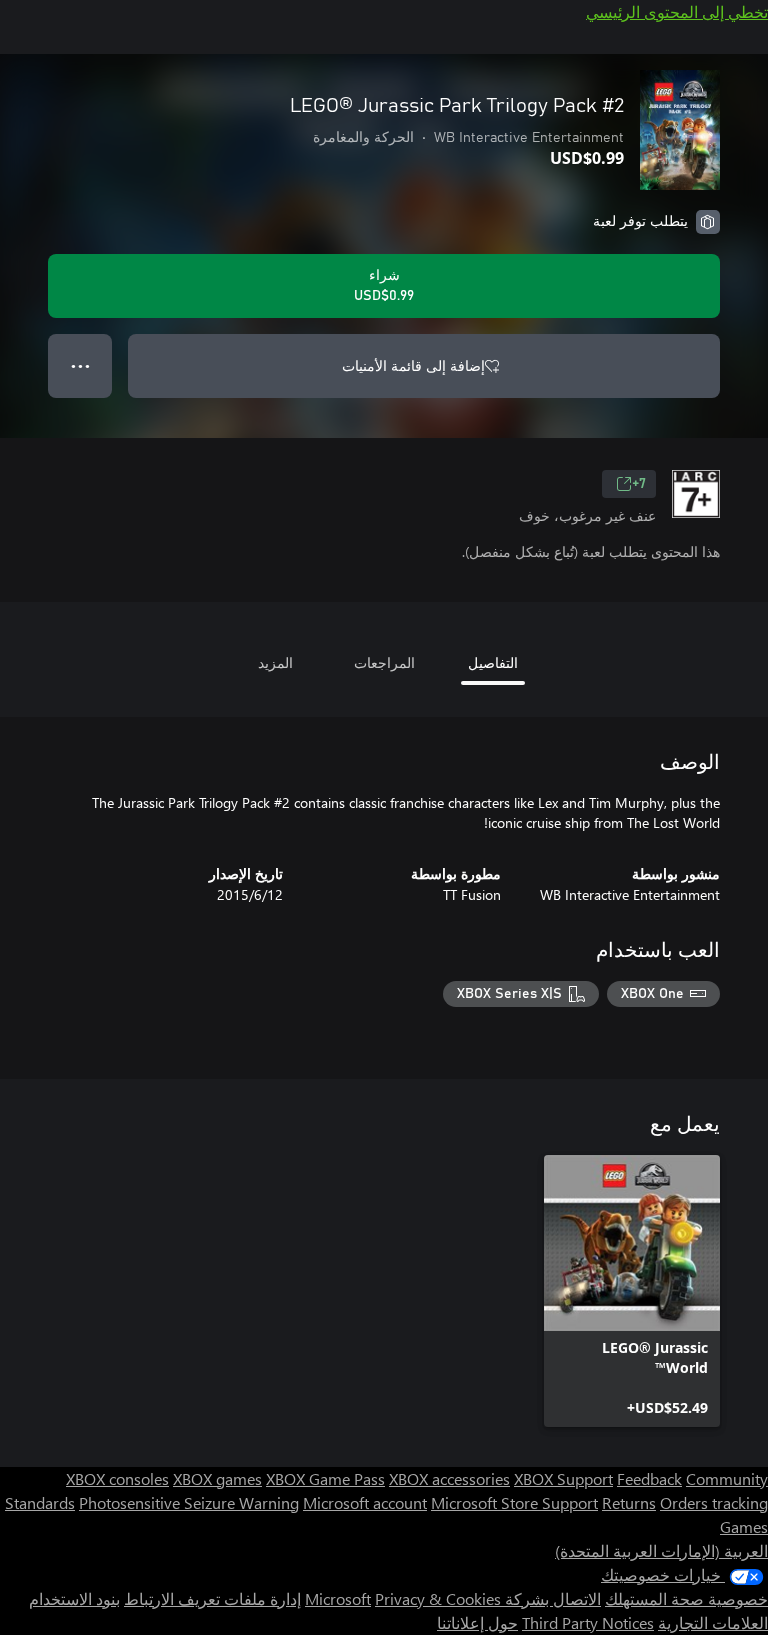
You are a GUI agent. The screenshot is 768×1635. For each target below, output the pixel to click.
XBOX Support (563, 1478)
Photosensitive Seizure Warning (189, 1502)
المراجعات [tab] (384, 662)
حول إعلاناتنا (477, 1622)
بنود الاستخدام (74, 1598)
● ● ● (80, 365)
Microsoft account (365, 1502)
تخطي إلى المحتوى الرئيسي (677, 11)
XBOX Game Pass (325, 1478)
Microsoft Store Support (514, 1502)
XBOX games (217, 1478)
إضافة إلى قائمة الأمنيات (413, 365)
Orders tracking (714, 1502)
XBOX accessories (449, 1478)
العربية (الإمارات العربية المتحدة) (661, 1550)
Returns (629, 1502)
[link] (632, 1291)
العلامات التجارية (713, 1622)
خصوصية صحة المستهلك (686, 1598)
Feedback (649, 1478)
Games (744, 1526)
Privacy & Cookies (438, 1598)
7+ (639, 484)
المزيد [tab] (275, 662)
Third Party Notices (588, 1622)
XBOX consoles (117, 1478)
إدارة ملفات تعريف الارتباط (212, 1598)
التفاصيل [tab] (493, 662)
